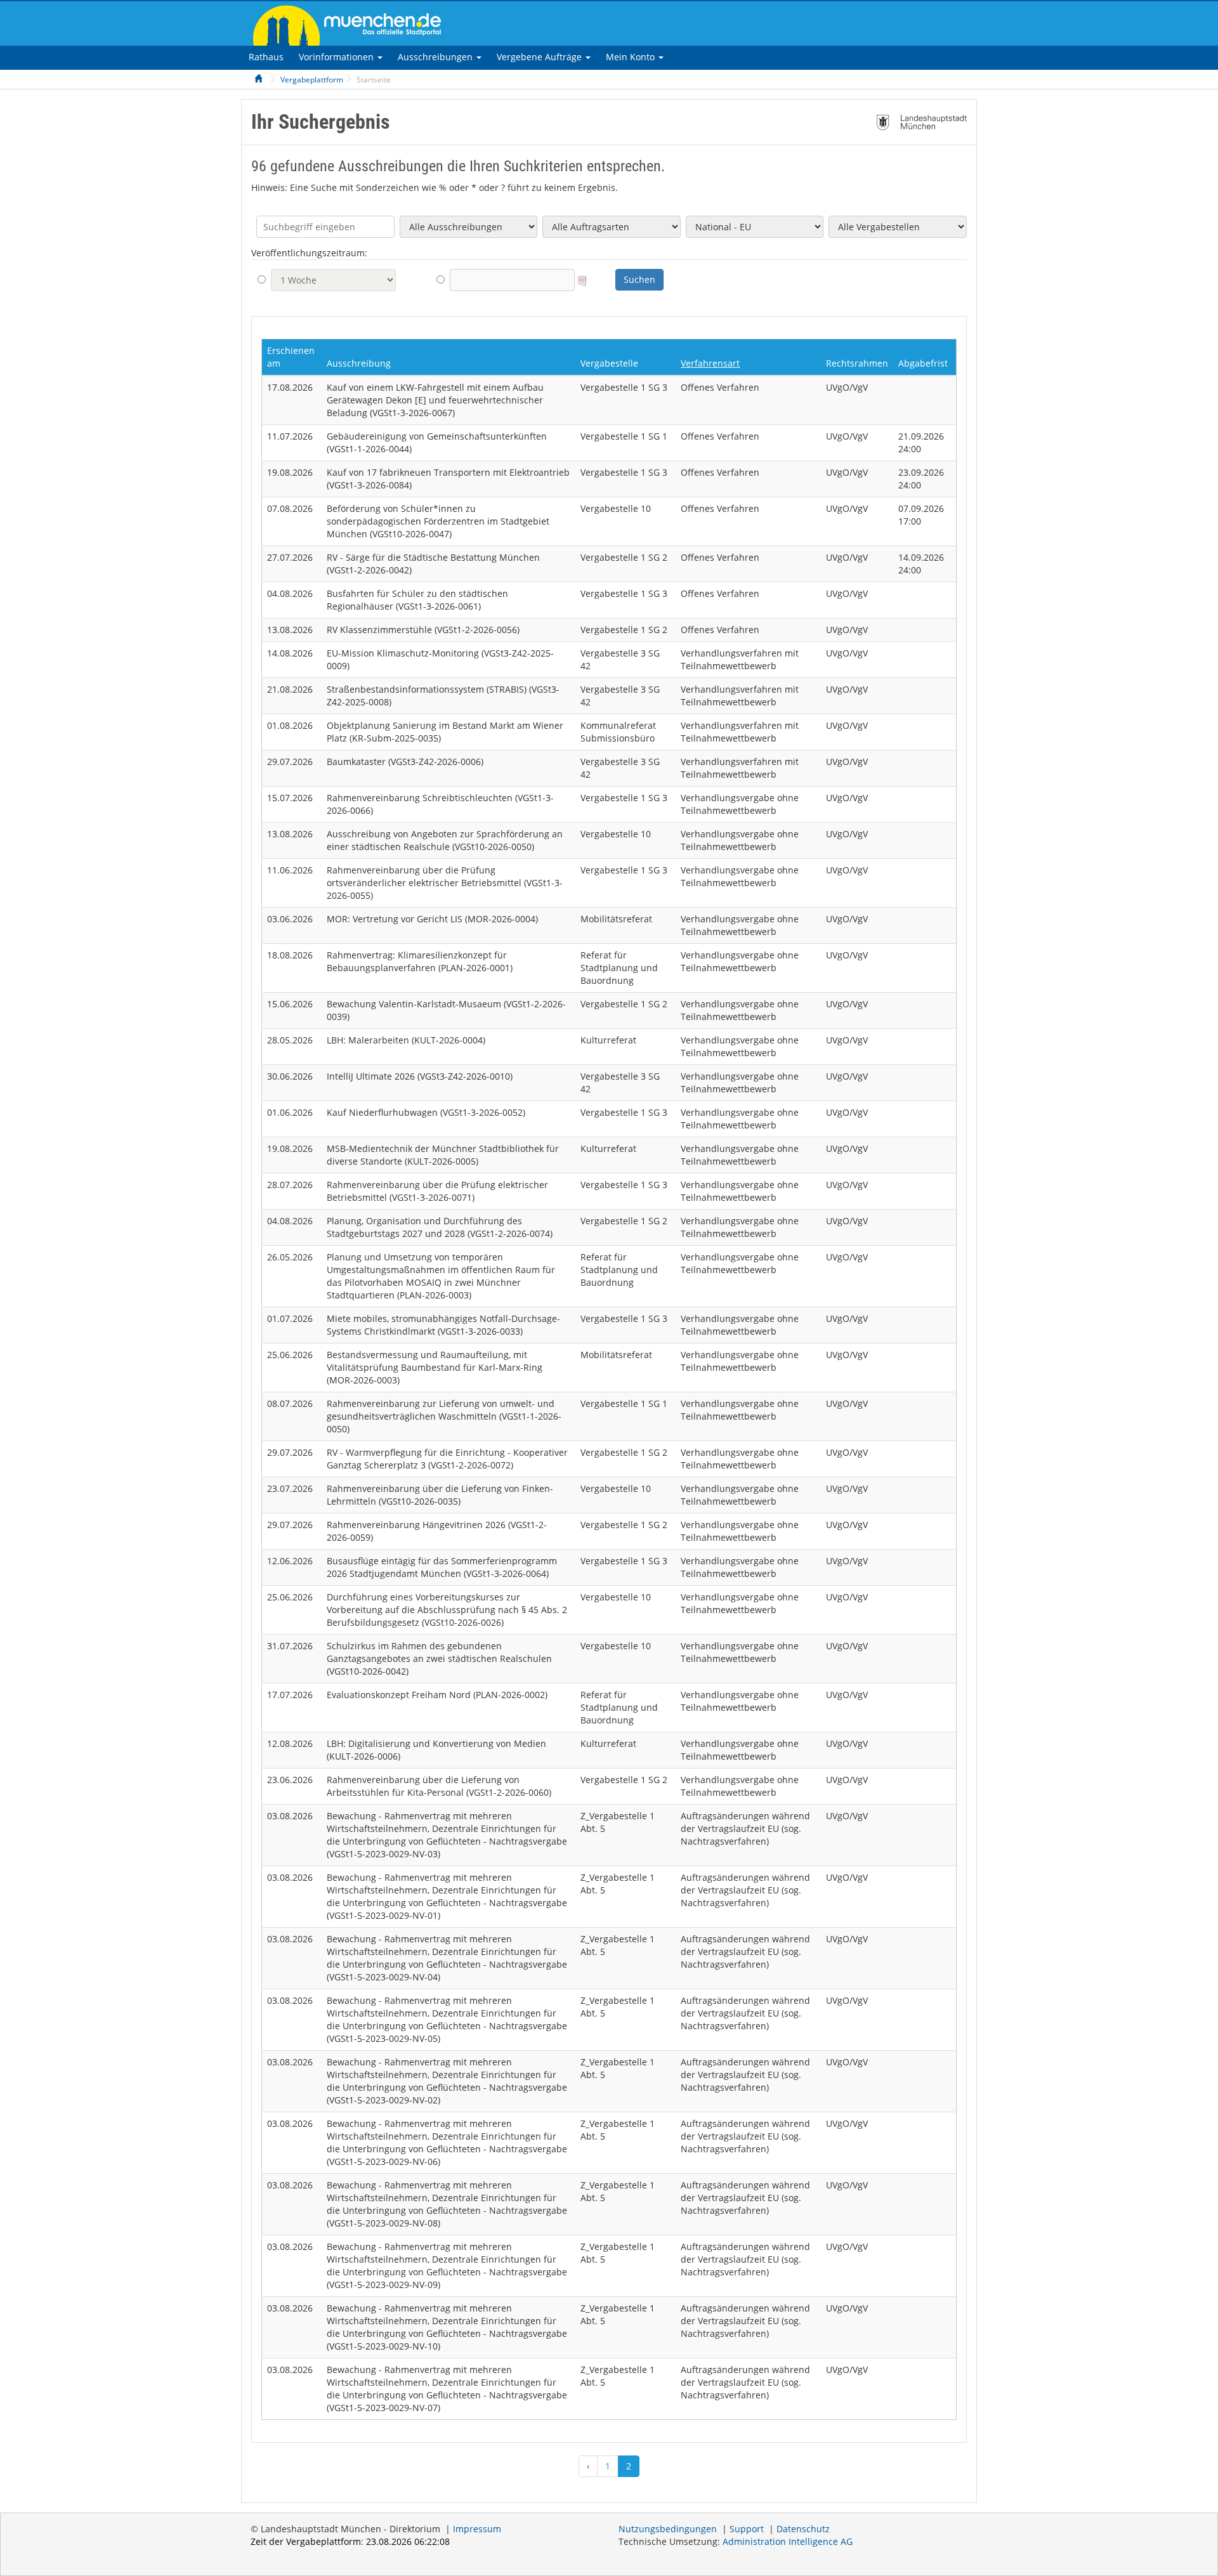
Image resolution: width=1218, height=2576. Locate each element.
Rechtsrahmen (857, 363)
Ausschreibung (359, 363)
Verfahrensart (710, 363)
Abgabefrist (923, 363)
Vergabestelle (609, 363)
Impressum (477, 2529)
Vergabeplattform (312, 80)
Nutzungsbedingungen (668, 2529)
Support (747, 2529)
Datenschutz (803, 2529)
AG (788, 2541)
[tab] (266, 57)
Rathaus (266, 57)
